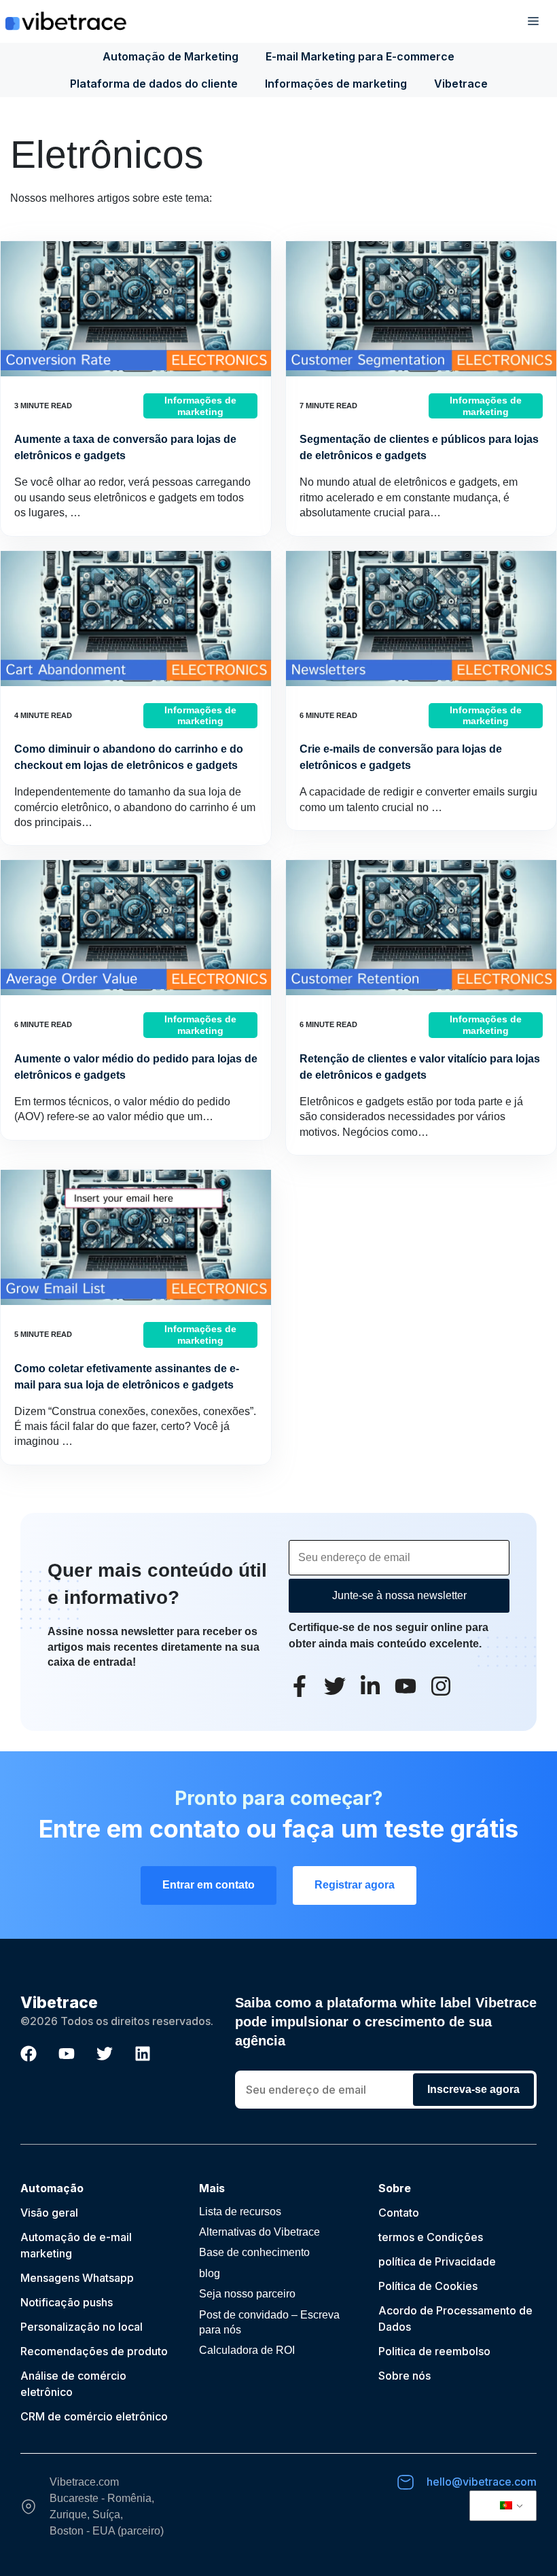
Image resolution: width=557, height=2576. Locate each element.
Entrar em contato (209, 1885)
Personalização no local (82, 2327)
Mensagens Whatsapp (77, 2278)
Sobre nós (405, 2376)
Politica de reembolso (434, 2351)
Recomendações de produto (94, 2351)
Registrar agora (355, 1885)
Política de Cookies (428, 2286)
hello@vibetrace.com (482, 2482)
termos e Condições (431, 2237)
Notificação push (64, 2302)
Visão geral (49, 2213)
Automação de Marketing (170, 56)
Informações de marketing (336, 84)
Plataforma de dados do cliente (154, 84)
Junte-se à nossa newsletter (399, 1595)
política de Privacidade (437, 2261)
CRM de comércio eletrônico (94, 2416)
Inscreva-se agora (473, 2089)
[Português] (501, 2506)
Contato (399, 2213)
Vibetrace (461, 84)
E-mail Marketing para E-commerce (360, 56)
